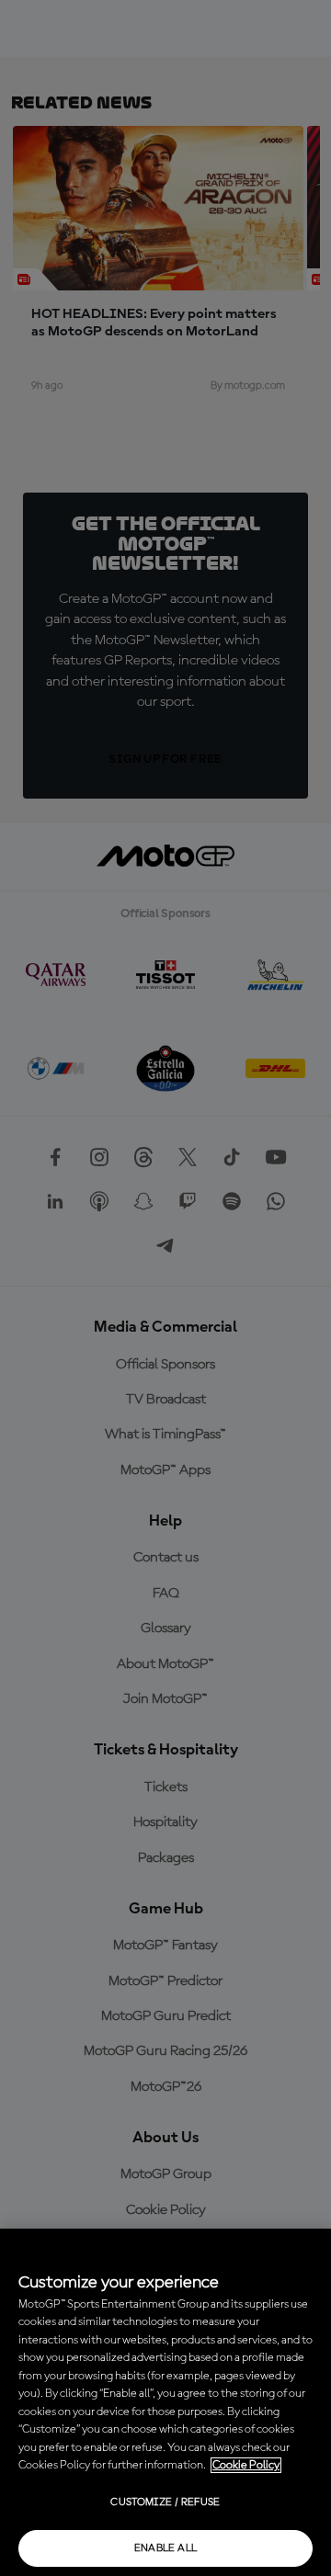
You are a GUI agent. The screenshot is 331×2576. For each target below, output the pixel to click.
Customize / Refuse (165, 2502)
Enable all (166, 2548)
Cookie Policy (246, 2465)
